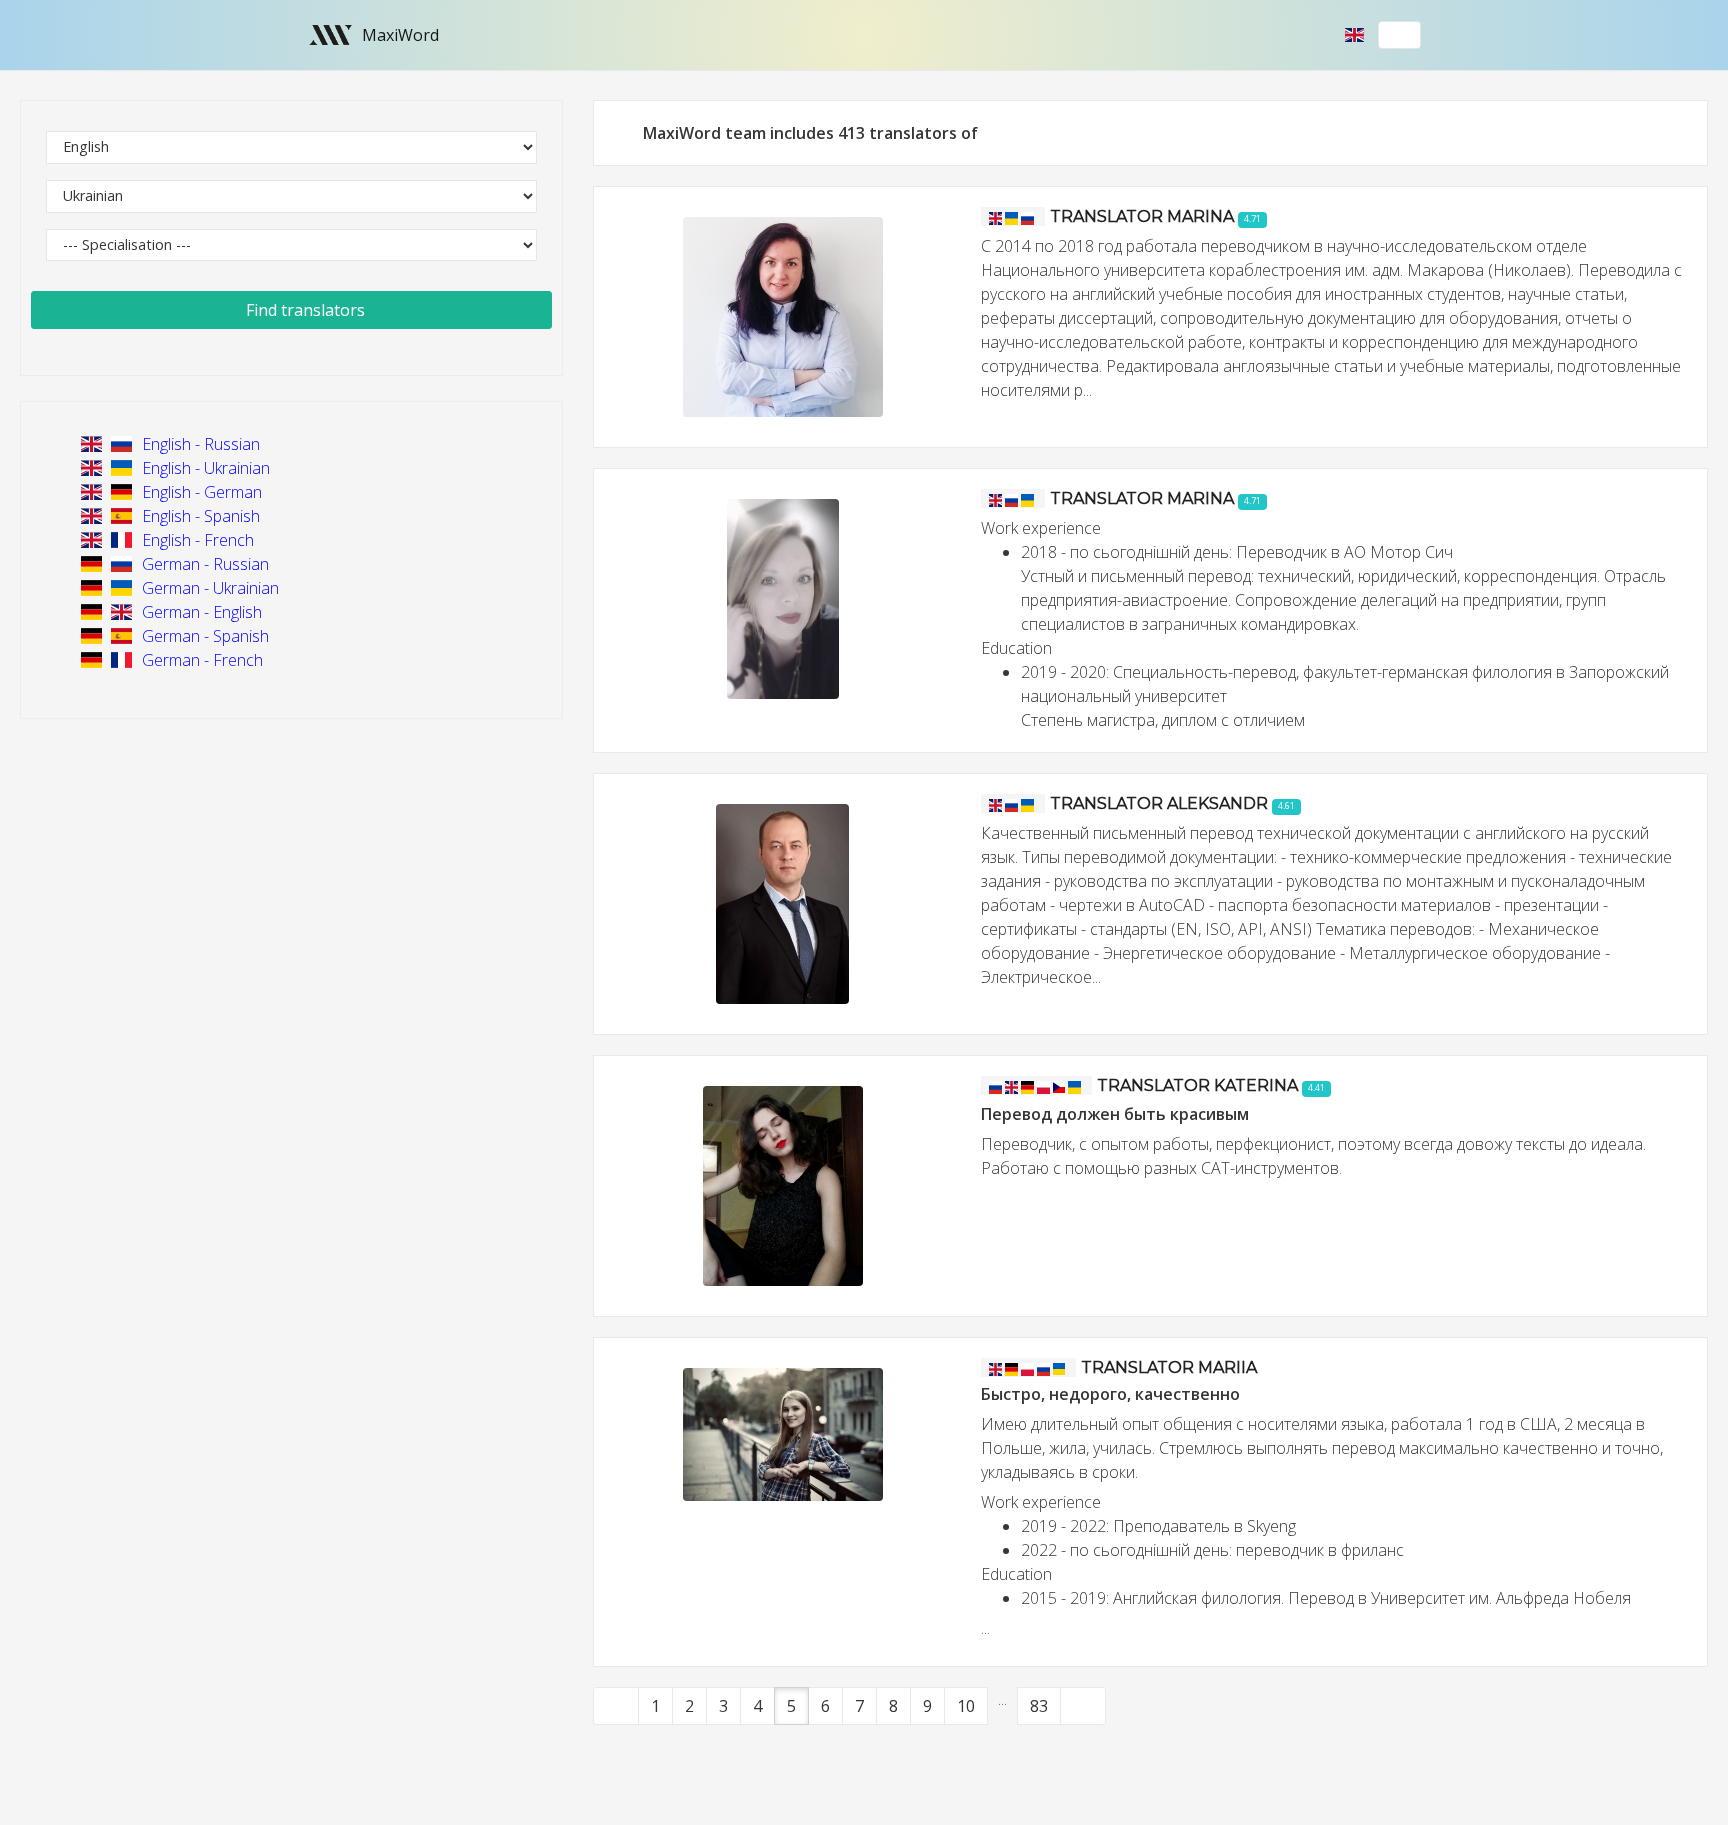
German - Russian (203, 564)
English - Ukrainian (204, 468)
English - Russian (199, 444)
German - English (200, 612)
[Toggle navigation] (1400, 35)
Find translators (303, 310)
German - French (200, 660)
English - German (200, 492)
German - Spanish (203, 636)
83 (1039, 1706)
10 (966, 1706)
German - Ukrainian (208, 588)
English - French (196, 540)
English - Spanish (199, 516)
